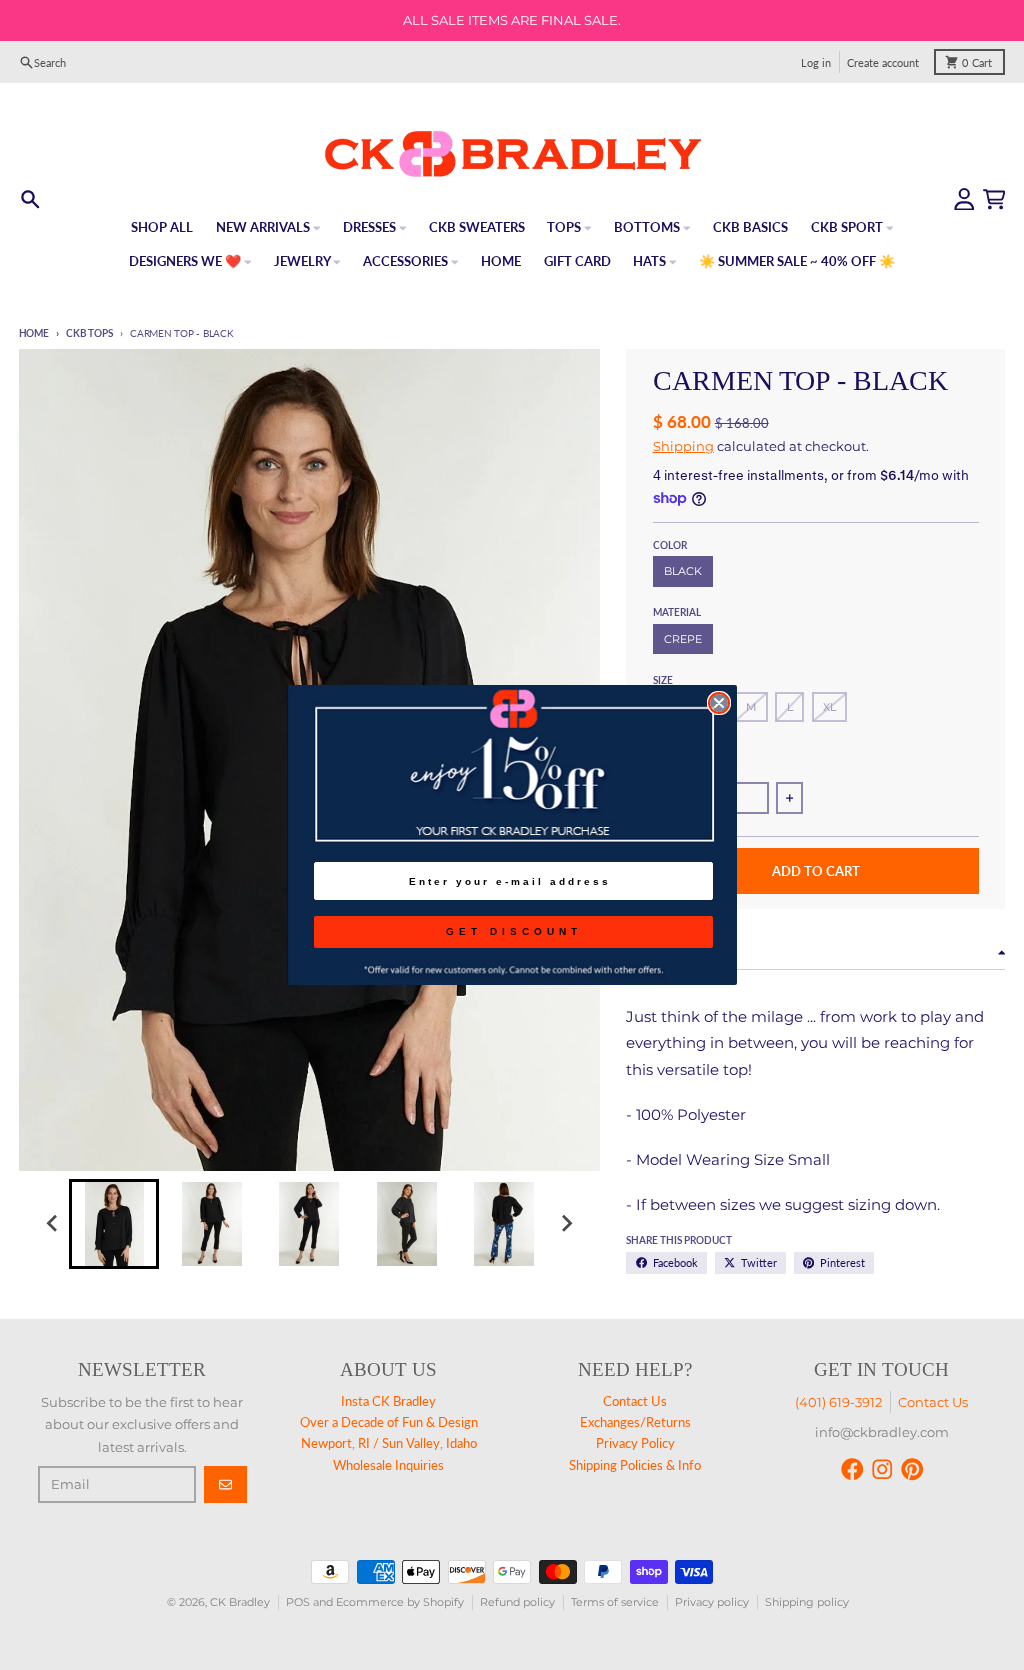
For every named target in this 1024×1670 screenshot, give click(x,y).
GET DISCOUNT (514, 931)
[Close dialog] (719, 703)
